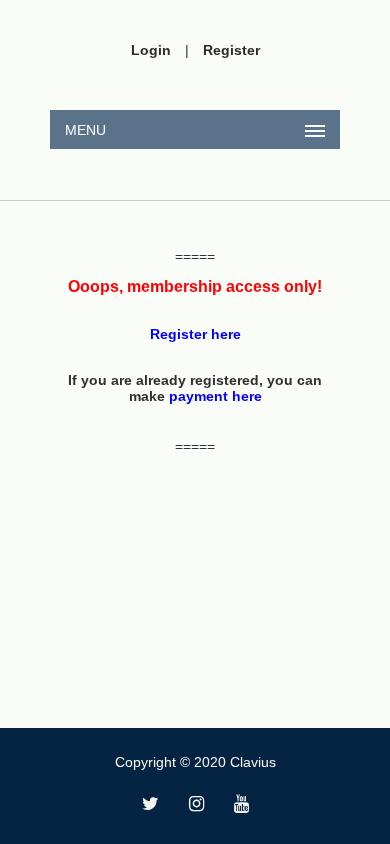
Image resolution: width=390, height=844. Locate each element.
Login (151, 50)
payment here (215, 396)
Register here (195, 334)
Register (231, 50)
